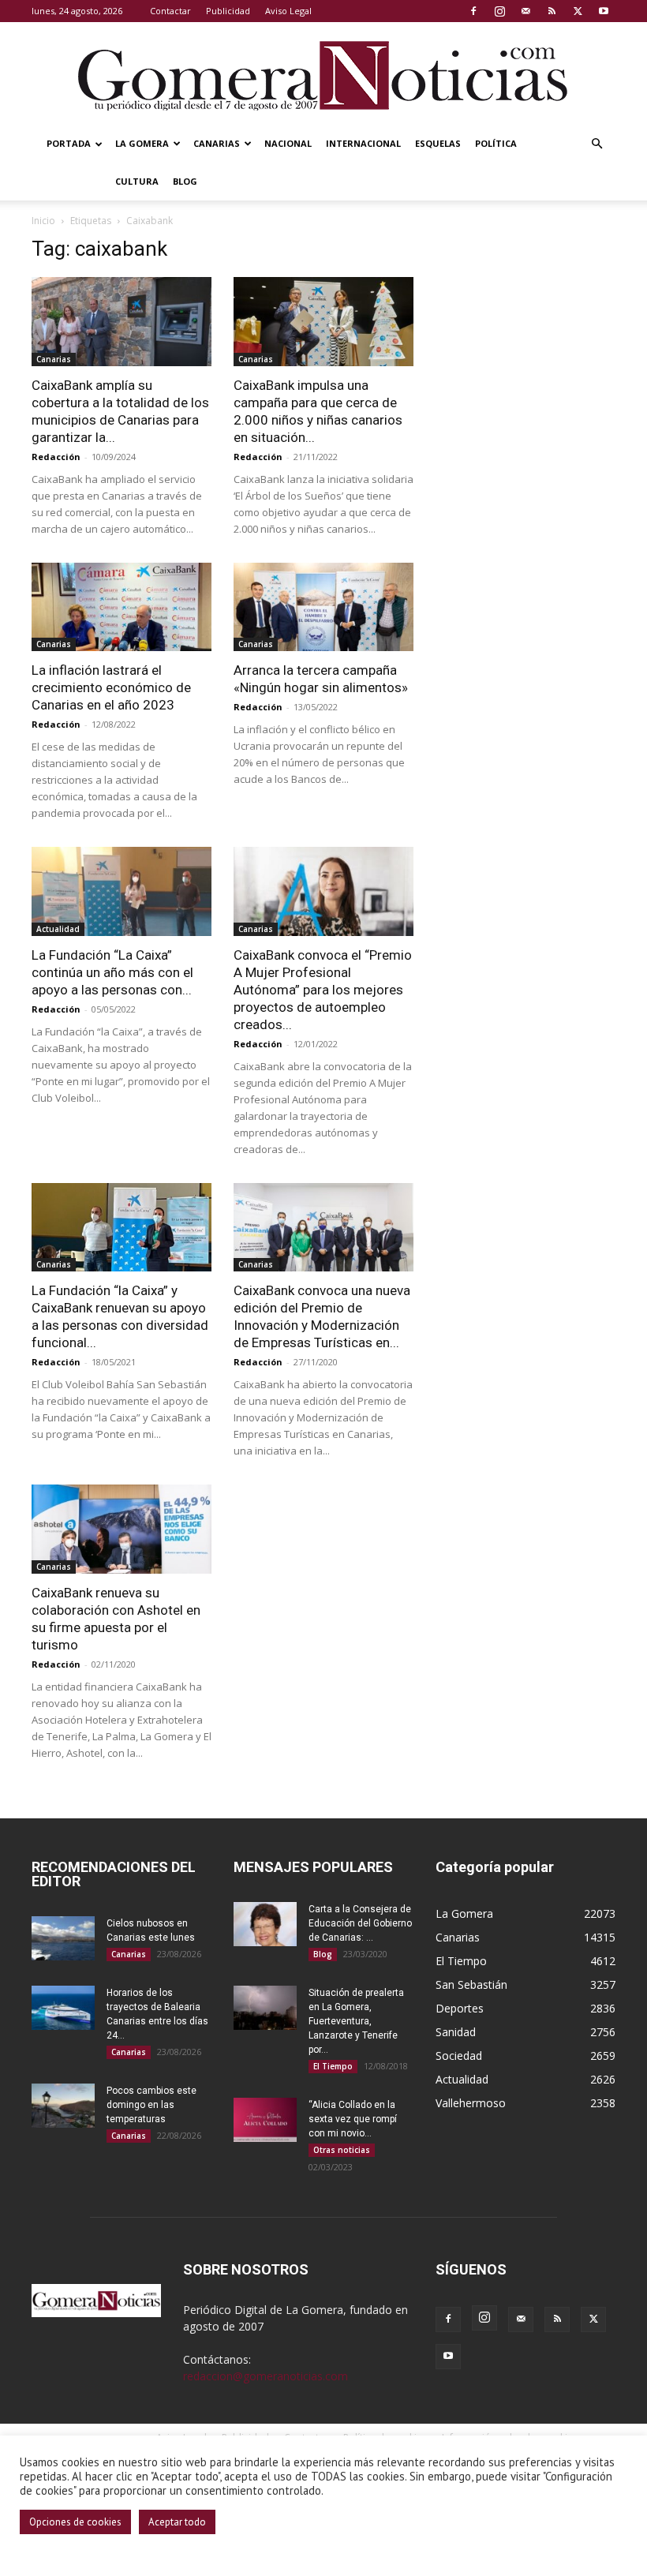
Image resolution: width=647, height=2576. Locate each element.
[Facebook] (473, 11)
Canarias (217, 143)
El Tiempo (333, 2066)
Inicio (43, 221)
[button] (597, 144)
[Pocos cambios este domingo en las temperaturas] (63, 2106)
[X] (578, 11)
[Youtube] (604, 11)
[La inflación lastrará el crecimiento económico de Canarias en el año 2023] (122, 607)
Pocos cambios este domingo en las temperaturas (151, 2105)
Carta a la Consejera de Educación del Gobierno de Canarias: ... (360, 1923)
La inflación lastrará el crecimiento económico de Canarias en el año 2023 (111, 687)
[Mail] (525, 11)
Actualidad (58, 929)
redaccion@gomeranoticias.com (266, 2376)
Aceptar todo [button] (177, 2522)
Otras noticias (342, 2150)
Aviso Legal (288, 11)
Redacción (56, 457)
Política (496, 143)
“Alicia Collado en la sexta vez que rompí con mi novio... (353, 2119)
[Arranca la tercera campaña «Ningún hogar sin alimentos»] (323, 607)
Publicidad (228, 11)
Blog (185, 181)
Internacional (363, 143)
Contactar (170, 11)
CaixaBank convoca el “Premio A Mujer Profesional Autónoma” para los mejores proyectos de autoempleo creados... (323, 990)
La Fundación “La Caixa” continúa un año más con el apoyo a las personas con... (112, 972)
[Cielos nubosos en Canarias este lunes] (63, 1938)
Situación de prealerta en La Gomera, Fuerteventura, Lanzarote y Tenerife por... (356, 2021)
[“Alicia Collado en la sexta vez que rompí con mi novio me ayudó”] (265, 2120)
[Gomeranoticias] (323, 75)
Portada (69, 143)
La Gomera (142, 143)
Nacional (288, 143)
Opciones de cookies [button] (75, 2522)
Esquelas (438, 143)
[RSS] (552, 11)
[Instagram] (499, 11)
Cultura (137, 181)
